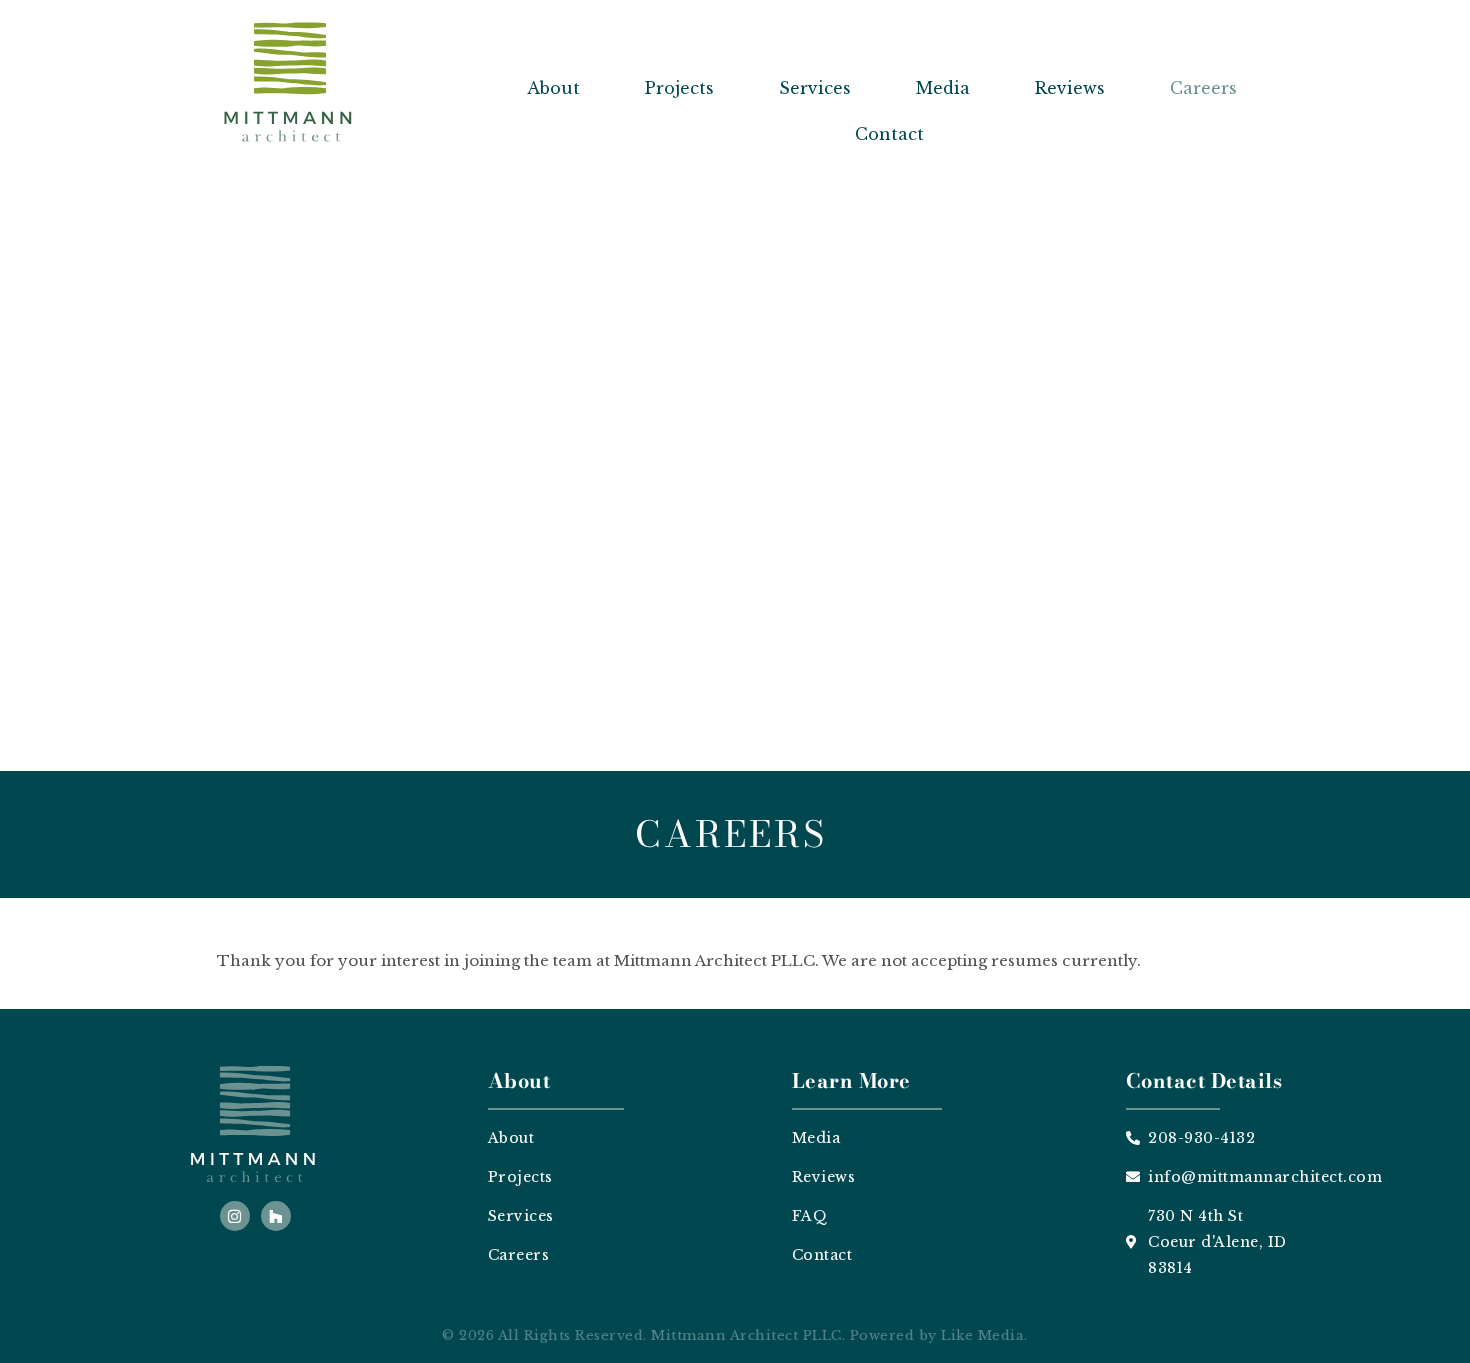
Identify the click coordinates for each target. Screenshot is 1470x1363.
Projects (679, 88)
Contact (889, 134)
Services (815, 88)
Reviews (1070, 88)
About (553, 88)
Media (943, 88)
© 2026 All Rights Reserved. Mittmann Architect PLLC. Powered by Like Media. (735, 1335)
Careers (1203, 88)
